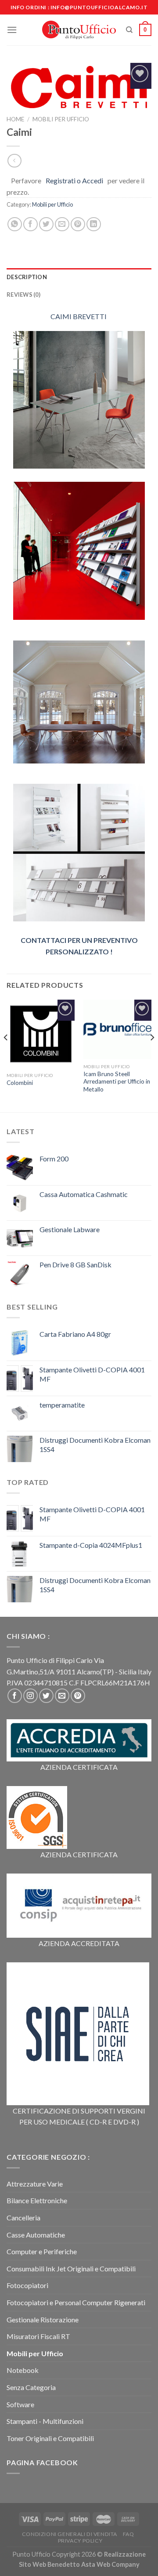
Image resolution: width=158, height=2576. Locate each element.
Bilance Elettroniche (37, 2200)
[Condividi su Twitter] (46, 224)
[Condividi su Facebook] (31, 224)
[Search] (129, 30)
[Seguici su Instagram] (31, 1696)
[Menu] (12, 30)
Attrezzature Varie (35, 2184)
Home (15, 119)
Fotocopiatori (27, 2285)
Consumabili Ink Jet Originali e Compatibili (71, 2269)
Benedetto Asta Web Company (93, 2564)
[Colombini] (41, 1034)
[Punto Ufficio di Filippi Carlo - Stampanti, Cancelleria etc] (79, 30)
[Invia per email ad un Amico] (62, 224)
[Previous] (6, 1055)
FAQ (129, 2534)
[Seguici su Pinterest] (78, 1696)
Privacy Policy (80, 2541)
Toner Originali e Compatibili (50, 2438)
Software (20, 2404)
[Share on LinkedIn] (94, 224)
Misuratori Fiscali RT (38, 2336)
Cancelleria (23, 2218)
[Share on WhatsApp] (15, 224)
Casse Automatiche (36, 2235)
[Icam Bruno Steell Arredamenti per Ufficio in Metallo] (117, 1029)
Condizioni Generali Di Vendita (70, 2534)
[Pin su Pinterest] (78, 224)
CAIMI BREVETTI (79, 316)
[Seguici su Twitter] (46, 1696)
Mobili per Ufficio (61, 119)
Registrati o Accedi (74, 180)
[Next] (152, 1055)
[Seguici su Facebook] (15, 1696)
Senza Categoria (31, 2387)
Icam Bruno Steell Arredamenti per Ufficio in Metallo (117, 1082)
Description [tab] (27, 277)
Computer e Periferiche (42, 2251)
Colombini (20, 1083)
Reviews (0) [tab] (23, 295)
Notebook (23, 2370)
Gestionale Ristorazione (43, 2319)
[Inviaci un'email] (62, 1696)
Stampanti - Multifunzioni (45, 2421)
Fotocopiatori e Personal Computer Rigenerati (76, 2302)
